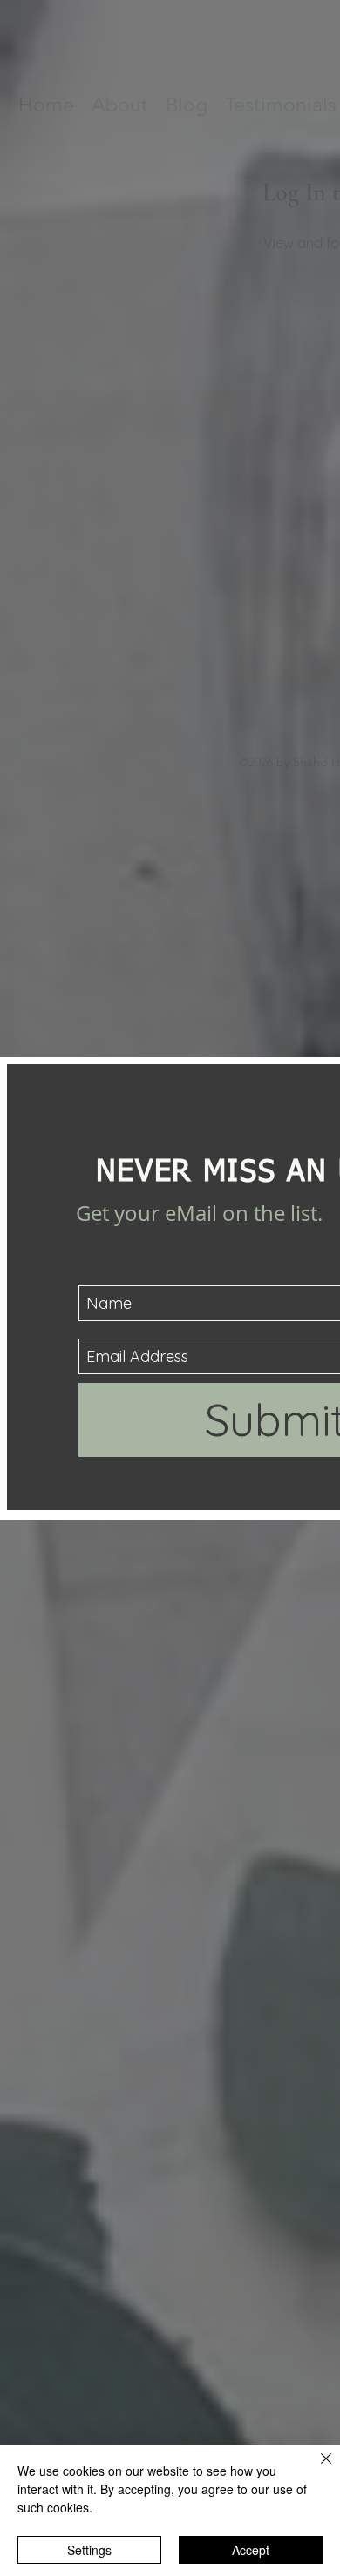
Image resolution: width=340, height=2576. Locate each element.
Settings (89, 2550)
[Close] (316, 2469)
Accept (251, 2550)
